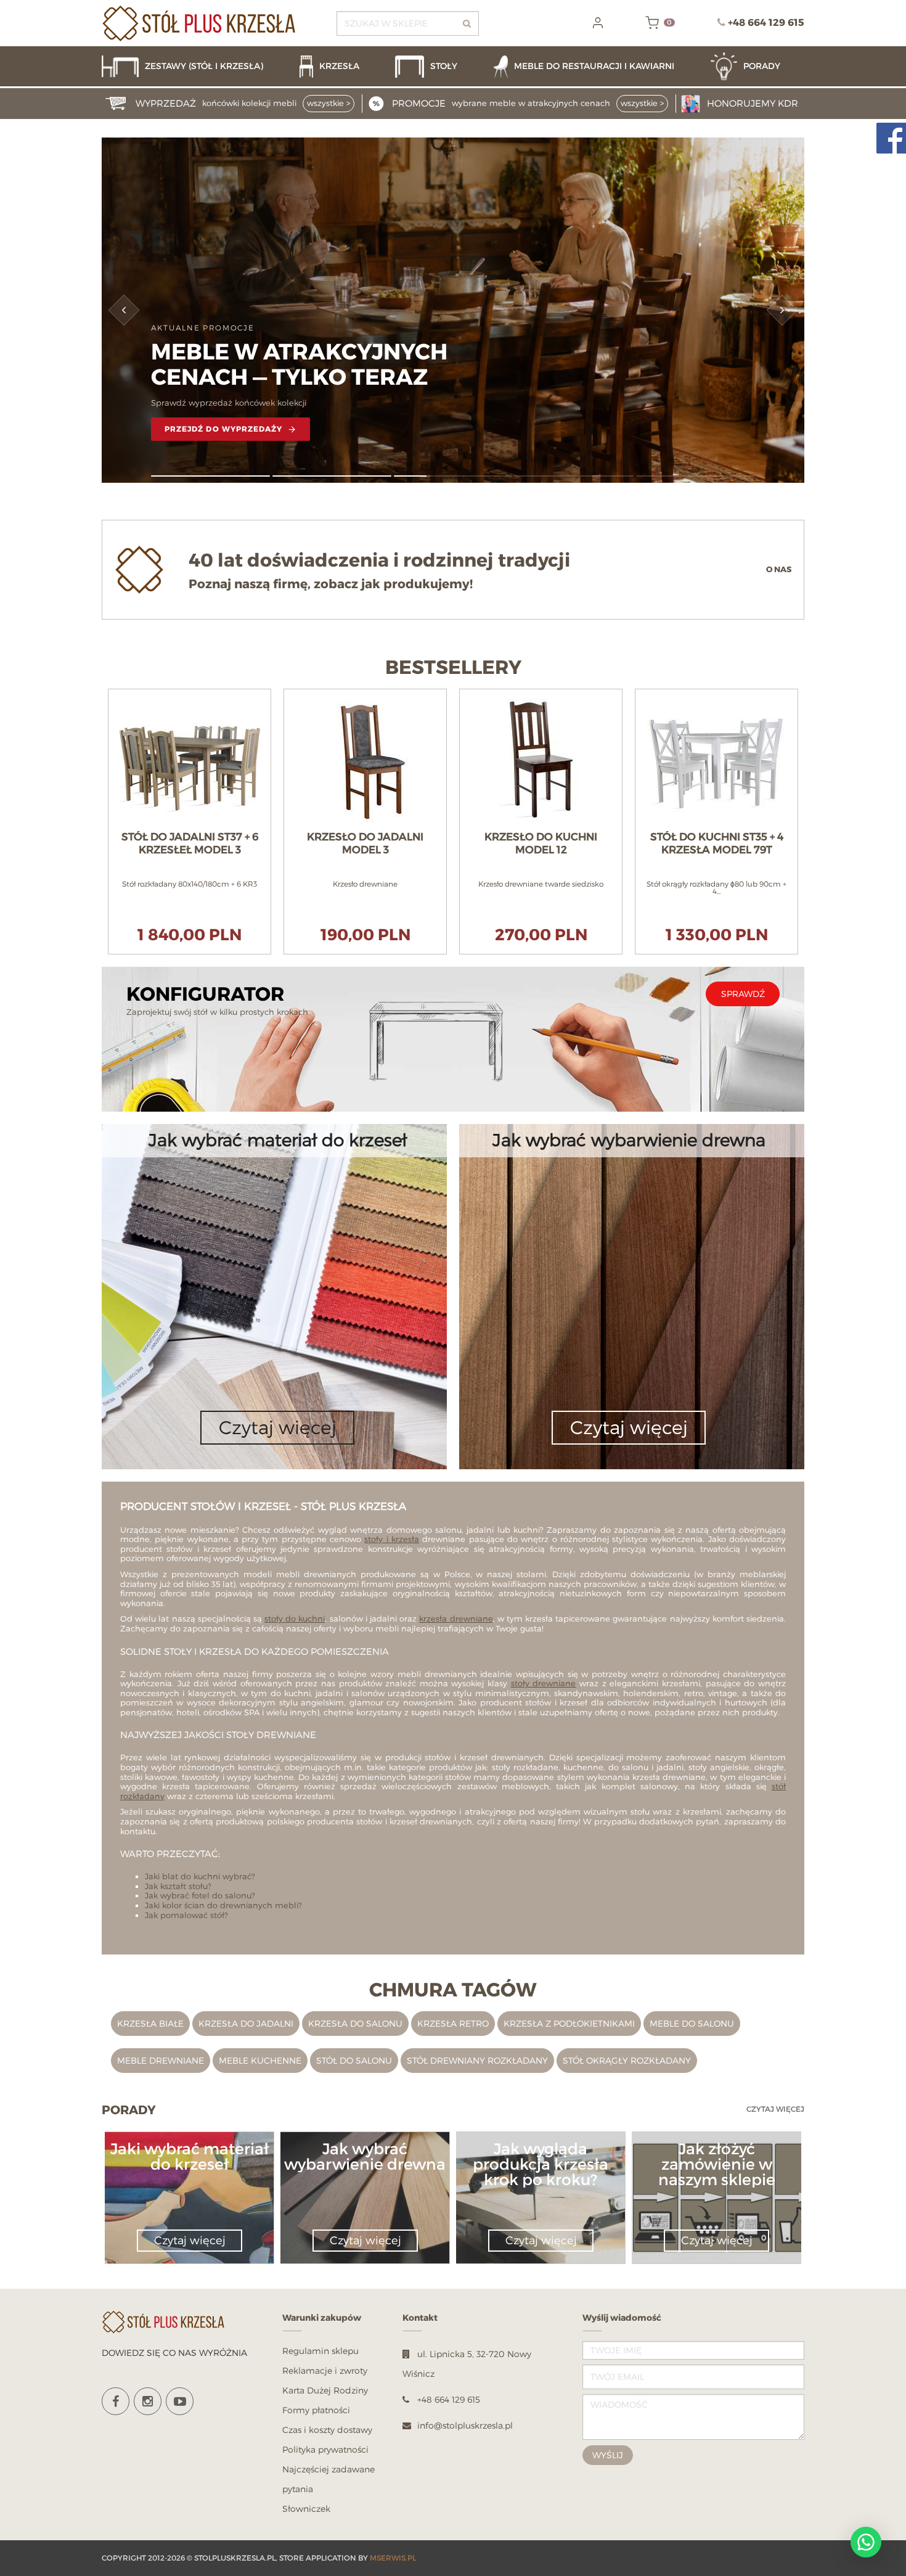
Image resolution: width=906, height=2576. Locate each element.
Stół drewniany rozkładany (477, 2060)
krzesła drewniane (456, 1618)
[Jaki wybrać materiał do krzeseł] (189, 2179)
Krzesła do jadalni (246, 2023)
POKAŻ (190, 695)
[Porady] (757, 66)
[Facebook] (116, 2401)
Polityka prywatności (325, 2449)
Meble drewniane (161, 2060)
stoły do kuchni (295, 1618)
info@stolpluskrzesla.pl (465, 2425)
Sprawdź (743, 994)
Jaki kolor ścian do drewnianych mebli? (223, 1905)
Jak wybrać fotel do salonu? (200, 1895)
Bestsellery (453, 668)
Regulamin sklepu (320, 2351)
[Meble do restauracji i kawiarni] (596, 66)
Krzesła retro (453, 2023)
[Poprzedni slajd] (124, 310)
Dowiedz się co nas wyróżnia (174, 2352)
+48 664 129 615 (766, 23)
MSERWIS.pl (393, 2558)
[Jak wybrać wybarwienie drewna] (365, 2179)
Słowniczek (306, 2508)
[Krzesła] (341, 66)
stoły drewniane (544, 1683)
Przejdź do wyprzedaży (224, 429)
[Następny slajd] (782, 310)
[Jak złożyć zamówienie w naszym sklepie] (716, 2194)
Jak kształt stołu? (178, 1886)
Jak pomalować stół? (186, 1915)
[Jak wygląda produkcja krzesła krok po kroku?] (541, 2194)
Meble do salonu (692, 2023)
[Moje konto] (598, 23)
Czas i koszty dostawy (327, 2430)
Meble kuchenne (260, 2060)
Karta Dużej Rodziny (325, 2390)
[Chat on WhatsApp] (866, 2542)
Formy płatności (316, 2410)
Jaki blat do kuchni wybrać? (200, 1876)
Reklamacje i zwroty (325, 2370)
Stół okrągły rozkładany (627, 2060)
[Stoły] (438, 66)
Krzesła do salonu (355, 2023)
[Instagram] (148, 2401)
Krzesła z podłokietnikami (569, 2023)
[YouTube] (180, 2401)
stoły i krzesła (392, 1539)
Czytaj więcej (775, 2109)
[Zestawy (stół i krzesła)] (194, 66)
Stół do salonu (354, 2060)
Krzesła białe (150, 2023)
